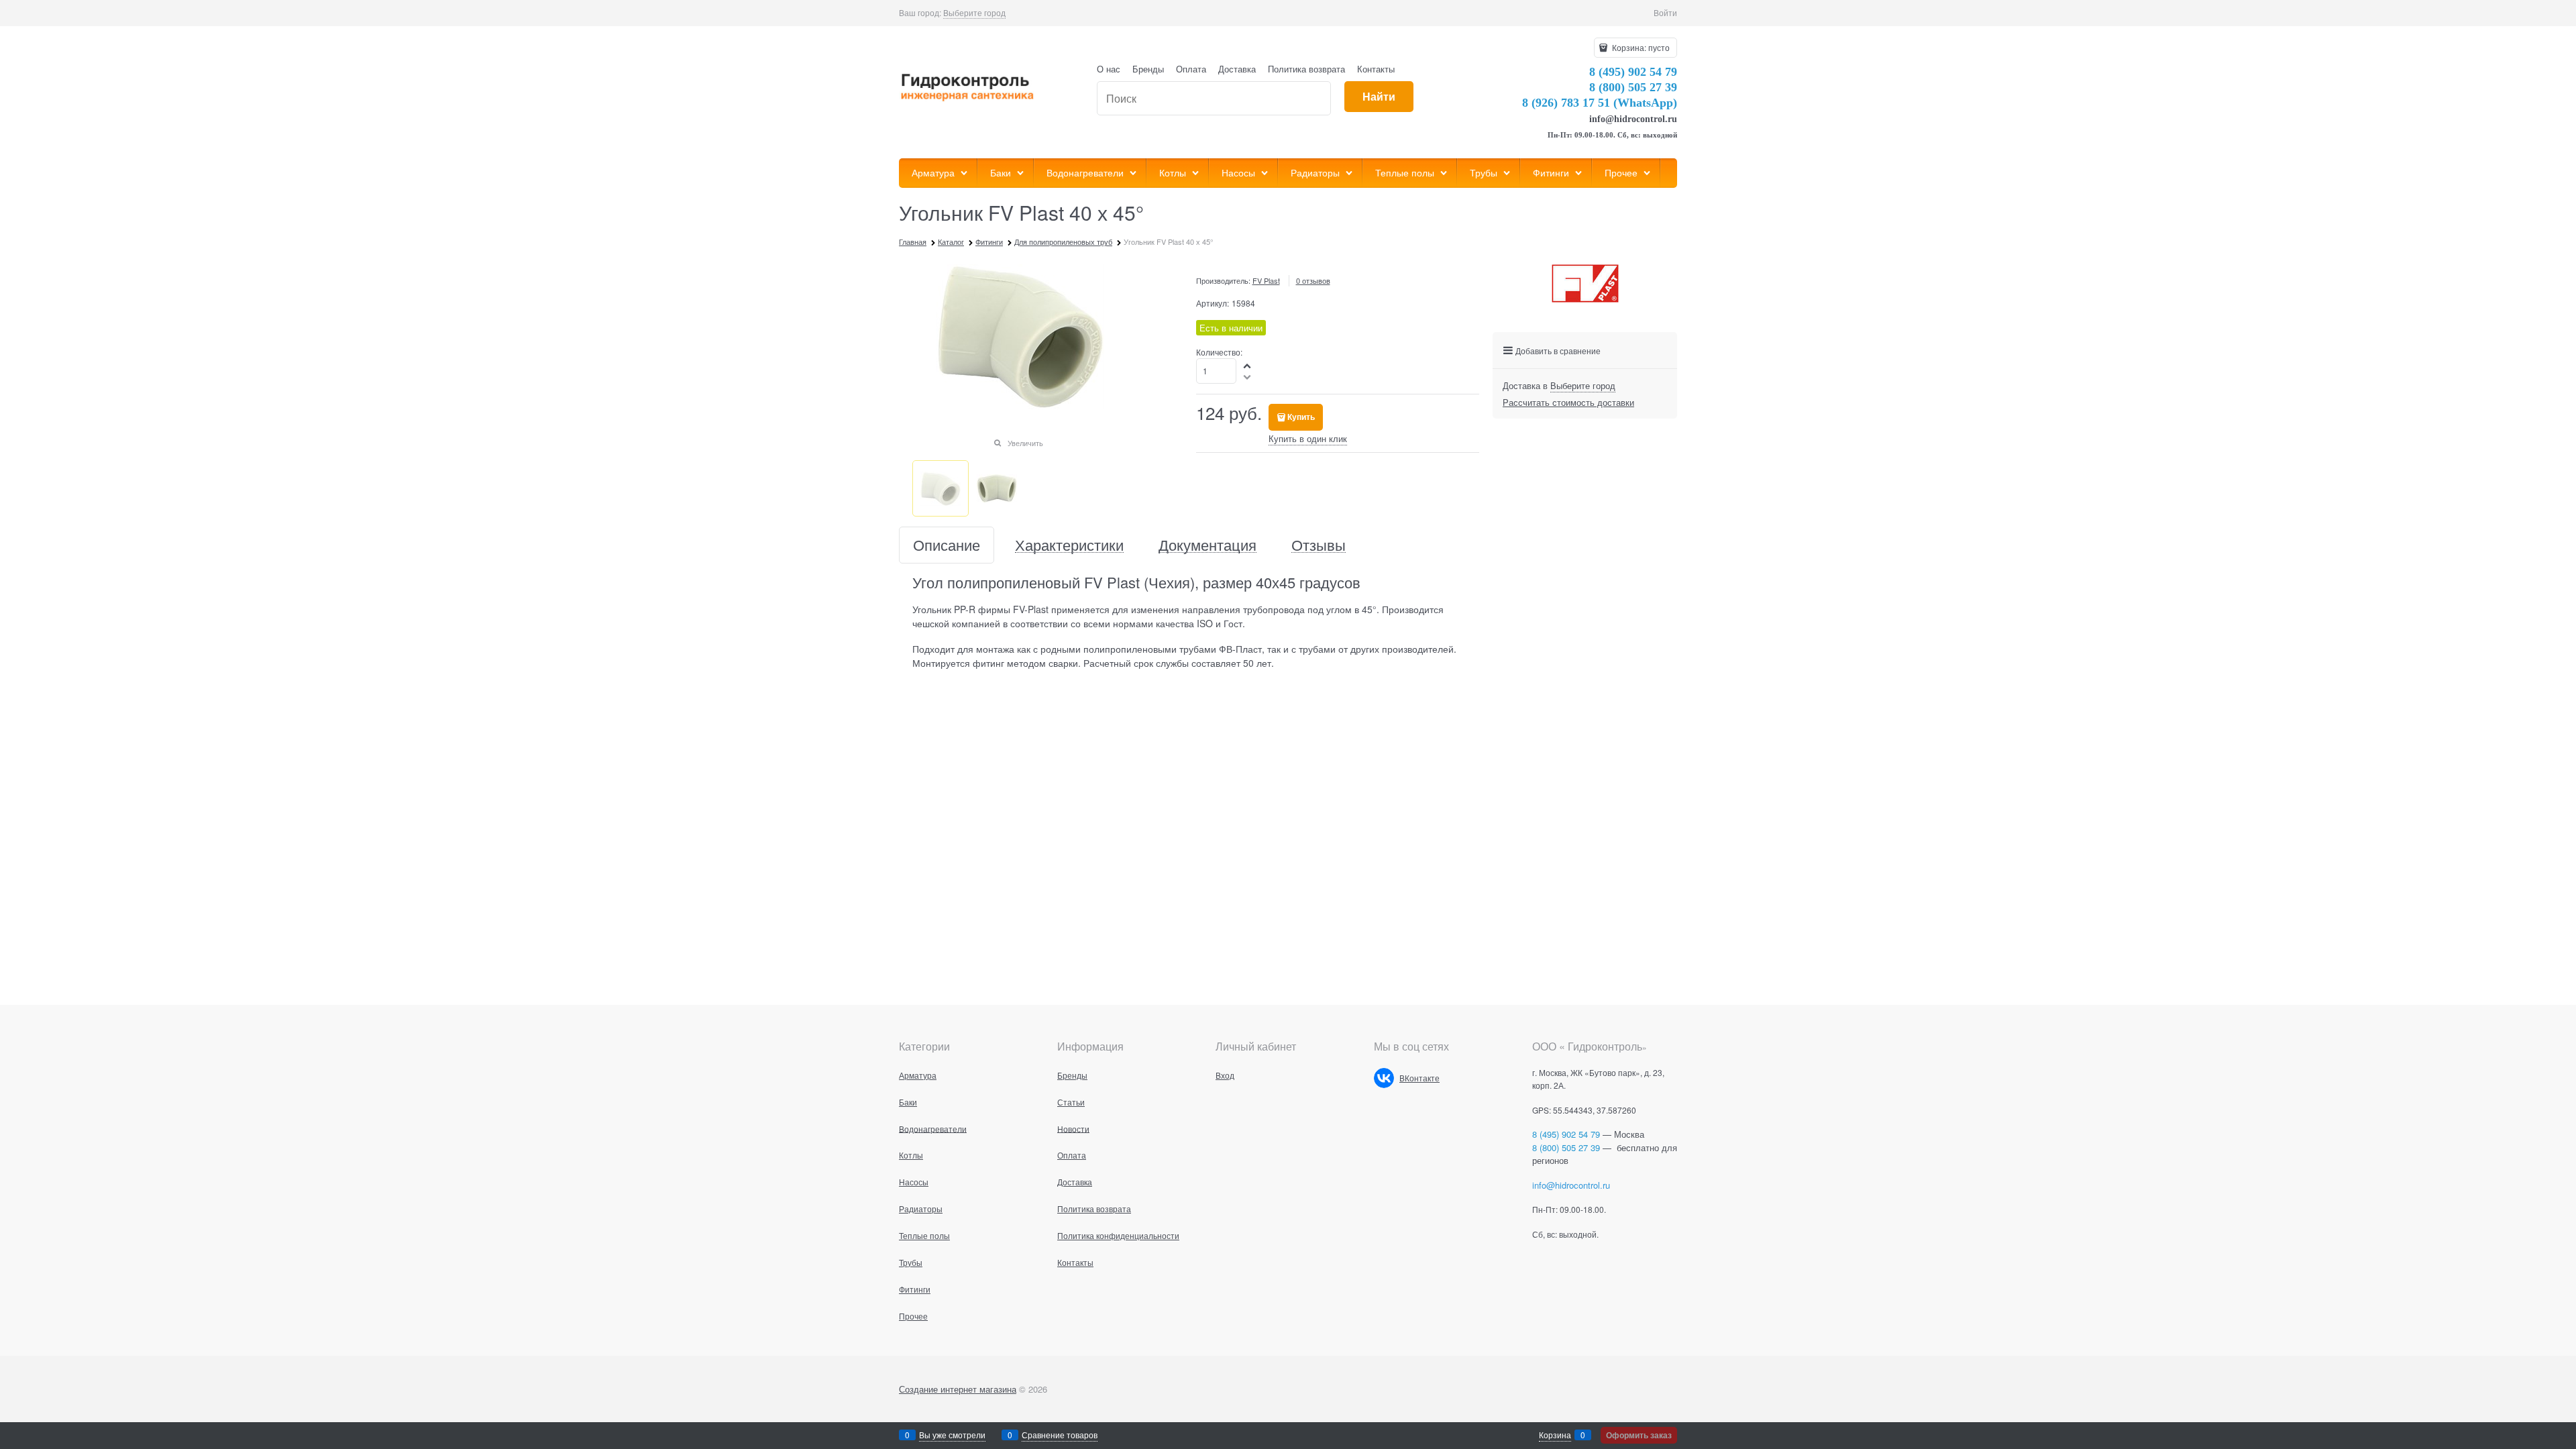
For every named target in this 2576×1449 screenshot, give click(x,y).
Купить (1301, 417)
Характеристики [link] (1069, 545)
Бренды (1148, 69)
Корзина (1555, 1435)
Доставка (1237, 69)
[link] (974, 13)
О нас (1109, 69)
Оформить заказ (1639, 1435)
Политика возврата (1306, 69)
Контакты (1376, 69)
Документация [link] (1207, 545)
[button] (1248, 365)
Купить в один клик (1308, 438)
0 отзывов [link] (1313, 280)
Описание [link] (947, 545)
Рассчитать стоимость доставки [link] (1568, 402)
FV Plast (1266, 280)
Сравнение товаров (1060, 1435)
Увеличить (1025, 443)
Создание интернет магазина (958, 1389)
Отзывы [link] (1319, 545)
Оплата (1191, 69)
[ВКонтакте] (1384, 1078)
